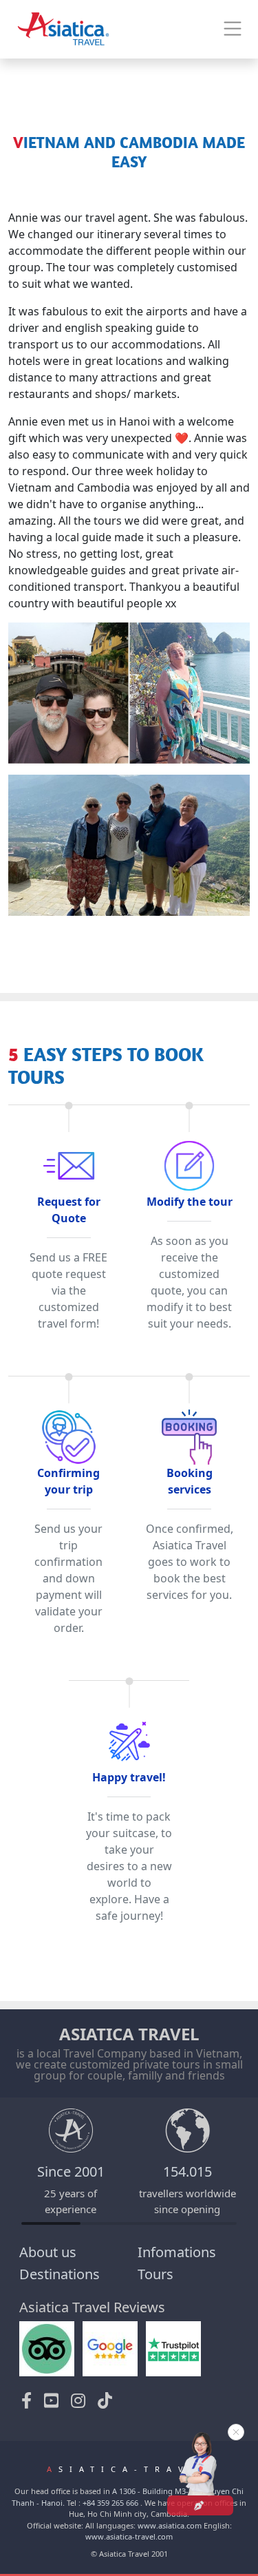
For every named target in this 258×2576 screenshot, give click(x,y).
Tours (155, 2274)
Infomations (177, 2252)
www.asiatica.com (170, 2525)
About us (48, 2252)
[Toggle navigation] (233, 29)
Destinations (60, 2274)
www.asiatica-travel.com (129, 2536)
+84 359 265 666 (110, 2503)
